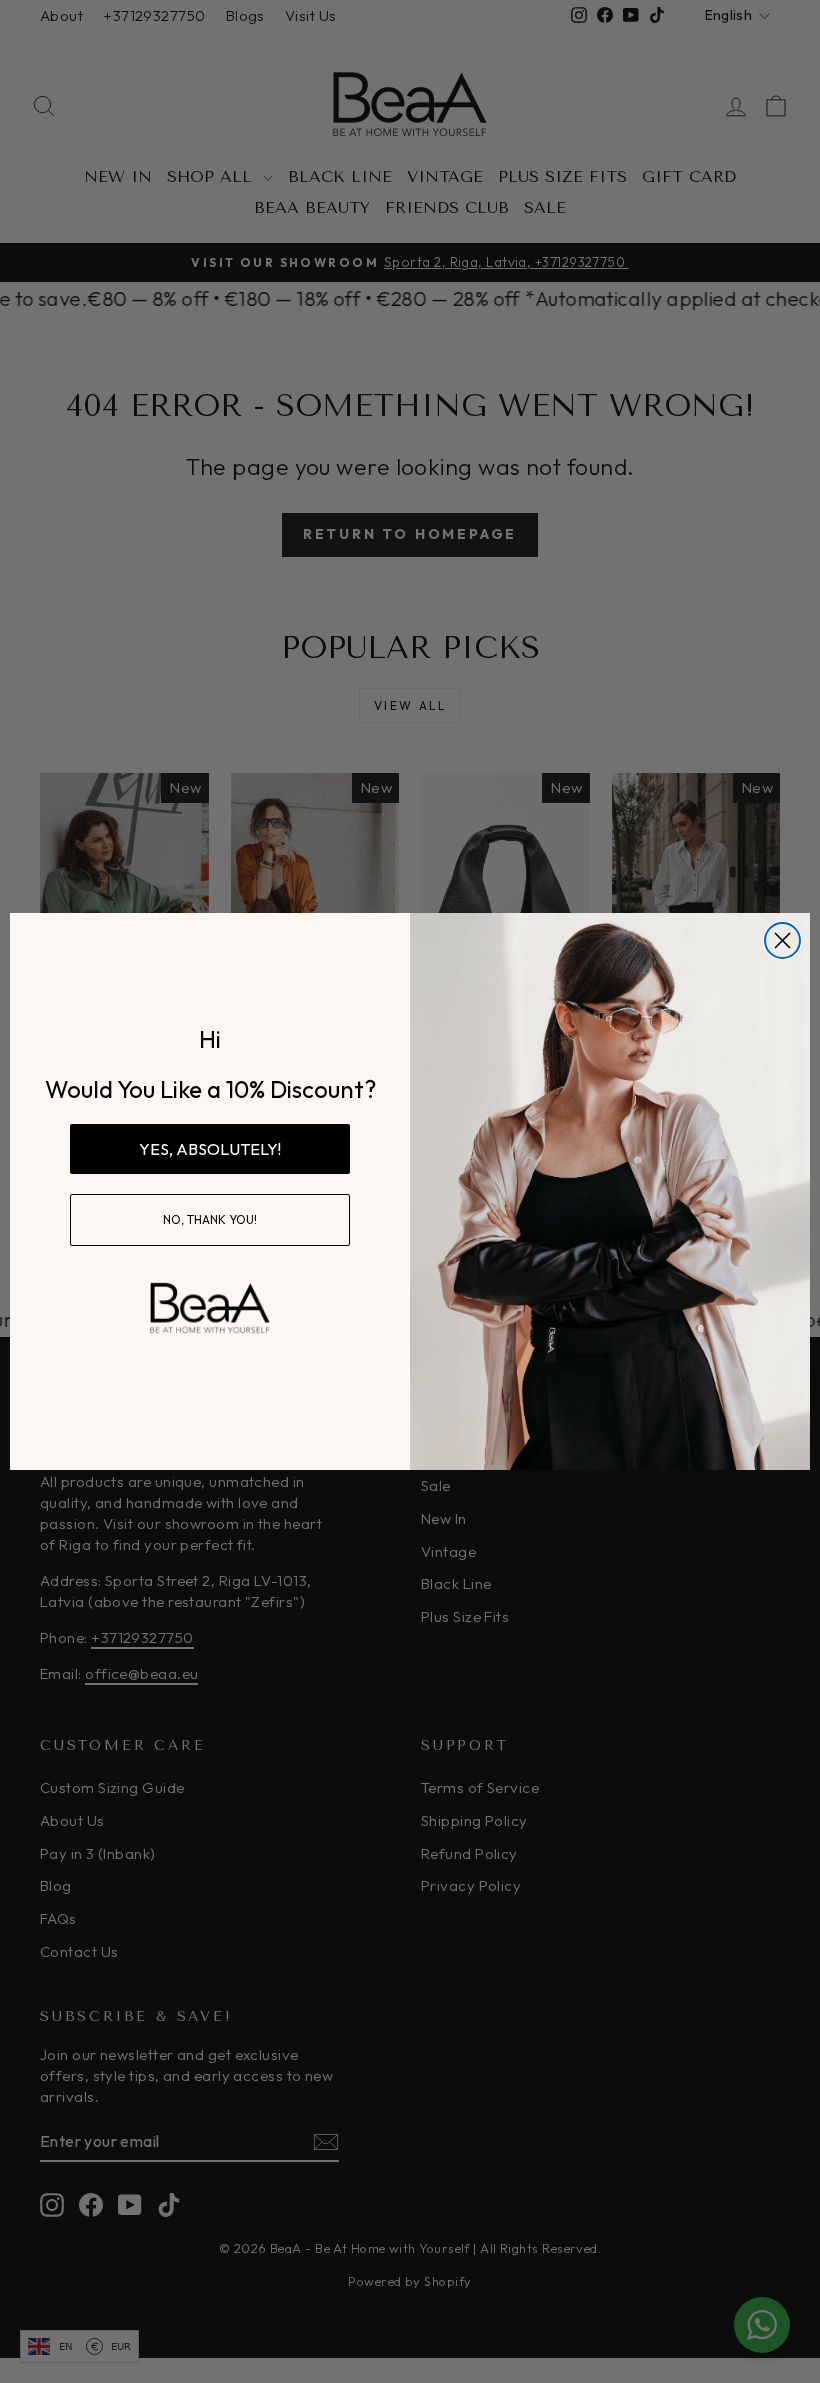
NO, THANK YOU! (210, 1219)
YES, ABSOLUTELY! (210, 1149)
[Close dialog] (782, 940)
